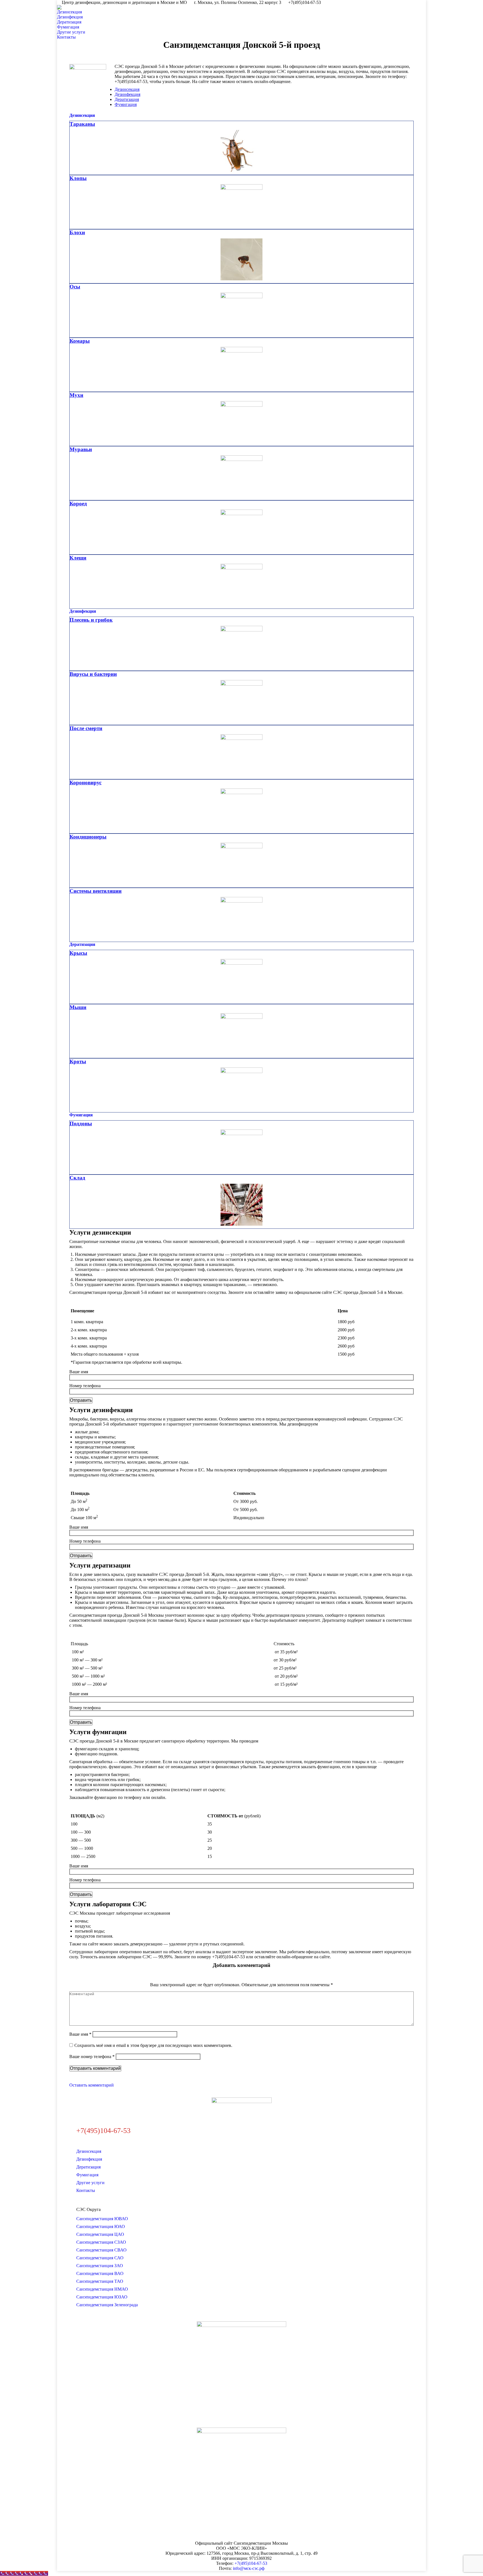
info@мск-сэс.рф (249, 2568)
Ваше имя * (80, 2034)
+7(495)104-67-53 (251, 2563)
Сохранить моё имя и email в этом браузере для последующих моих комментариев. (153, 2045)
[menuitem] (71, 12)
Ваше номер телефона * (92, 2057)
